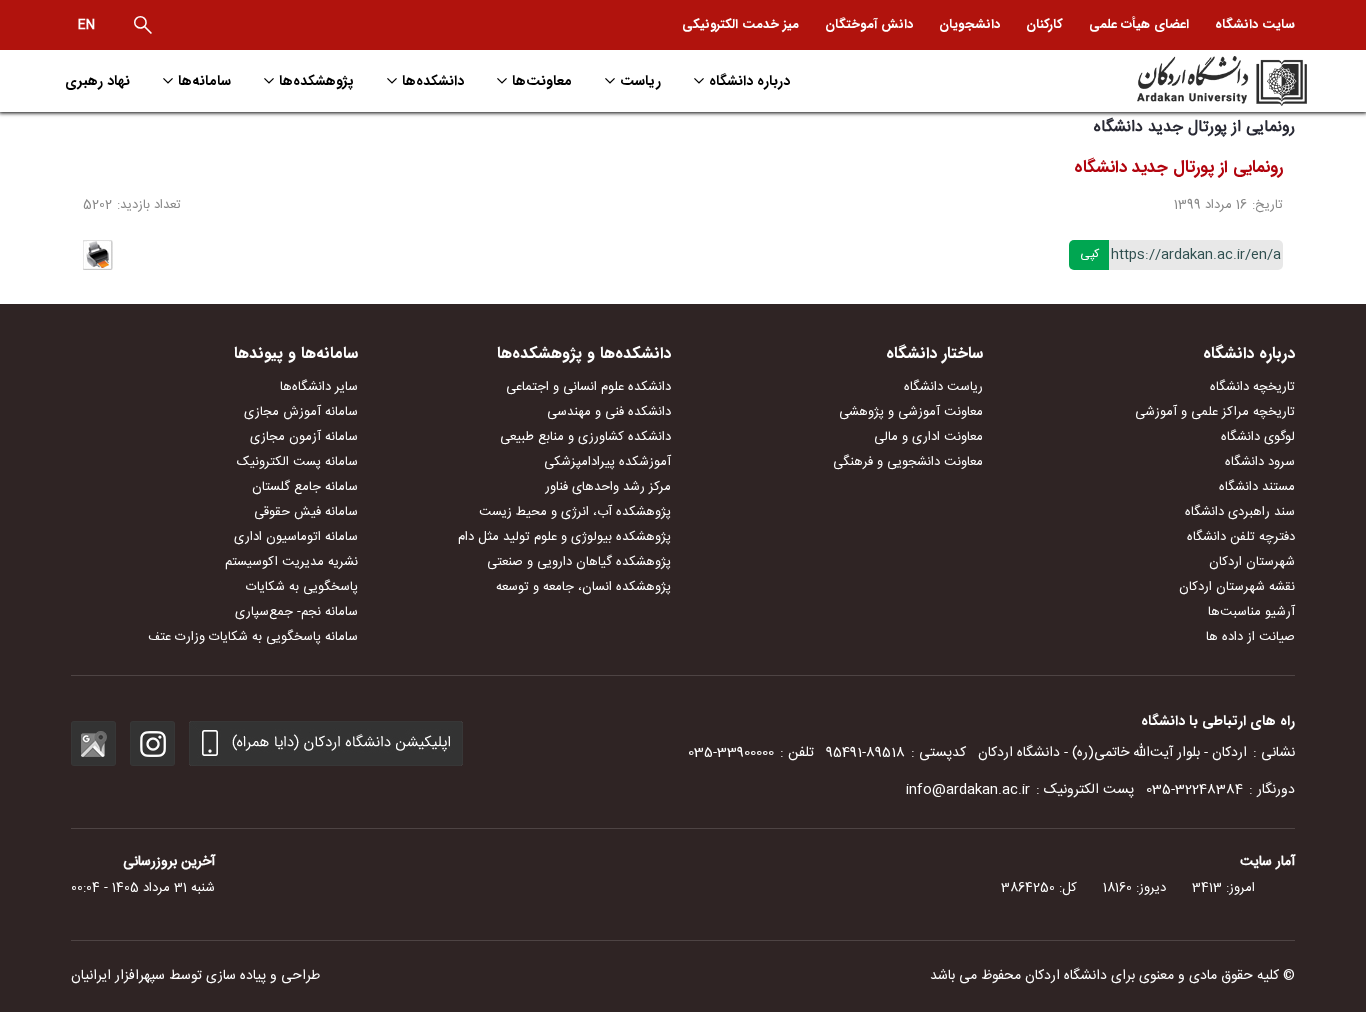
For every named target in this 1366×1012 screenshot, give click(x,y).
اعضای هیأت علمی (1139, 24)
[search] (143, 25)
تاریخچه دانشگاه (1252, 387)
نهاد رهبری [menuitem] (97, 81)
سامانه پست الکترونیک (297, 462)
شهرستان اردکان (1252, 562)
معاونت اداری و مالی (928, 437)
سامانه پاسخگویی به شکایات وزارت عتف (253, 637)
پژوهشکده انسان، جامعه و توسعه (583, 587)
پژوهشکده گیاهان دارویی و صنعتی (579, 562)
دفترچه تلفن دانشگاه (1241, 537)
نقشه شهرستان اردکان (1237, 587)
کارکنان (1044, 24)
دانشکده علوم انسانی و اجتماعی (588, 387)
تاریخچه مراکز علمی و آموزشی (1215, 412)
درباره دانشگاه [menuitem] (749, 81)
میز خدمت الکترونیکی (740, 24)
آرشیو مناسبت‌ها (1251, 612)
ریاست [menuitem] (640, 81)
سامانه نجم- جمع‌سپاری (296, 612)
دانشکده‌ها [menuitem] (433, 81)
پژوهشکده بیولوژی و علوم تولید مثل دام (564, 537)
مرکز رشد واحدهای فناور (608, 487)
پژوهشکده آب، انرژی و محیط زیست (575, 512)
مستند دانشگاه (1257, 487)
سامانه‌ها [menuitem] (204, 81)
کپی (1089, 254)
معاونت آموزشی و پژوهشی (911, 412)
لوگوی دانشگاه (1258, 437)
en (86, 25)
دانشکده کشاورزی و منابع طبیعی (585, 437)
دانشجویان (969, 24)
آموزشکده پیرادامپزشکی (607, 462)
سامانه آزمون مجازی (304, 437)
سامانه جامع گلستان (305, 487)
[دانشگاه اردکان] (1159, 81)
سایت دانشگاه (1255, 24)
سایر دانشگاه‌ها (319, 387)
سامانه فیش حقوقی (306, 512)
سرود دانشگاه (1260, 462)
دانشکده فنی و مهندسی (609, 412)
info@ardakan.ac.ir (968, 790)
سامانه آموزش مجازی (301, 412)
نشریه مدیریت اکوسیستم (291, 562)
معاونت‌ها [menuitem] (542, 81)
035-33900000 (731, 753)
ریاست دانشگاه (943, 387)
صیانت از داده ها (1250, 637)
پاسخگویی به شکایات (302, 587)
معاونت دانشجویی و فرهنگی (908, 462)
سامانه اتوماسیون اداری (296, 537)
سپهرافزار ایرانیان (118, 976)
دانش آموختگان (869, 24)
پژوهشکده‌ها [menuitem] (316, 81)
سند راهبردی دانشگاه (1240, 512)
